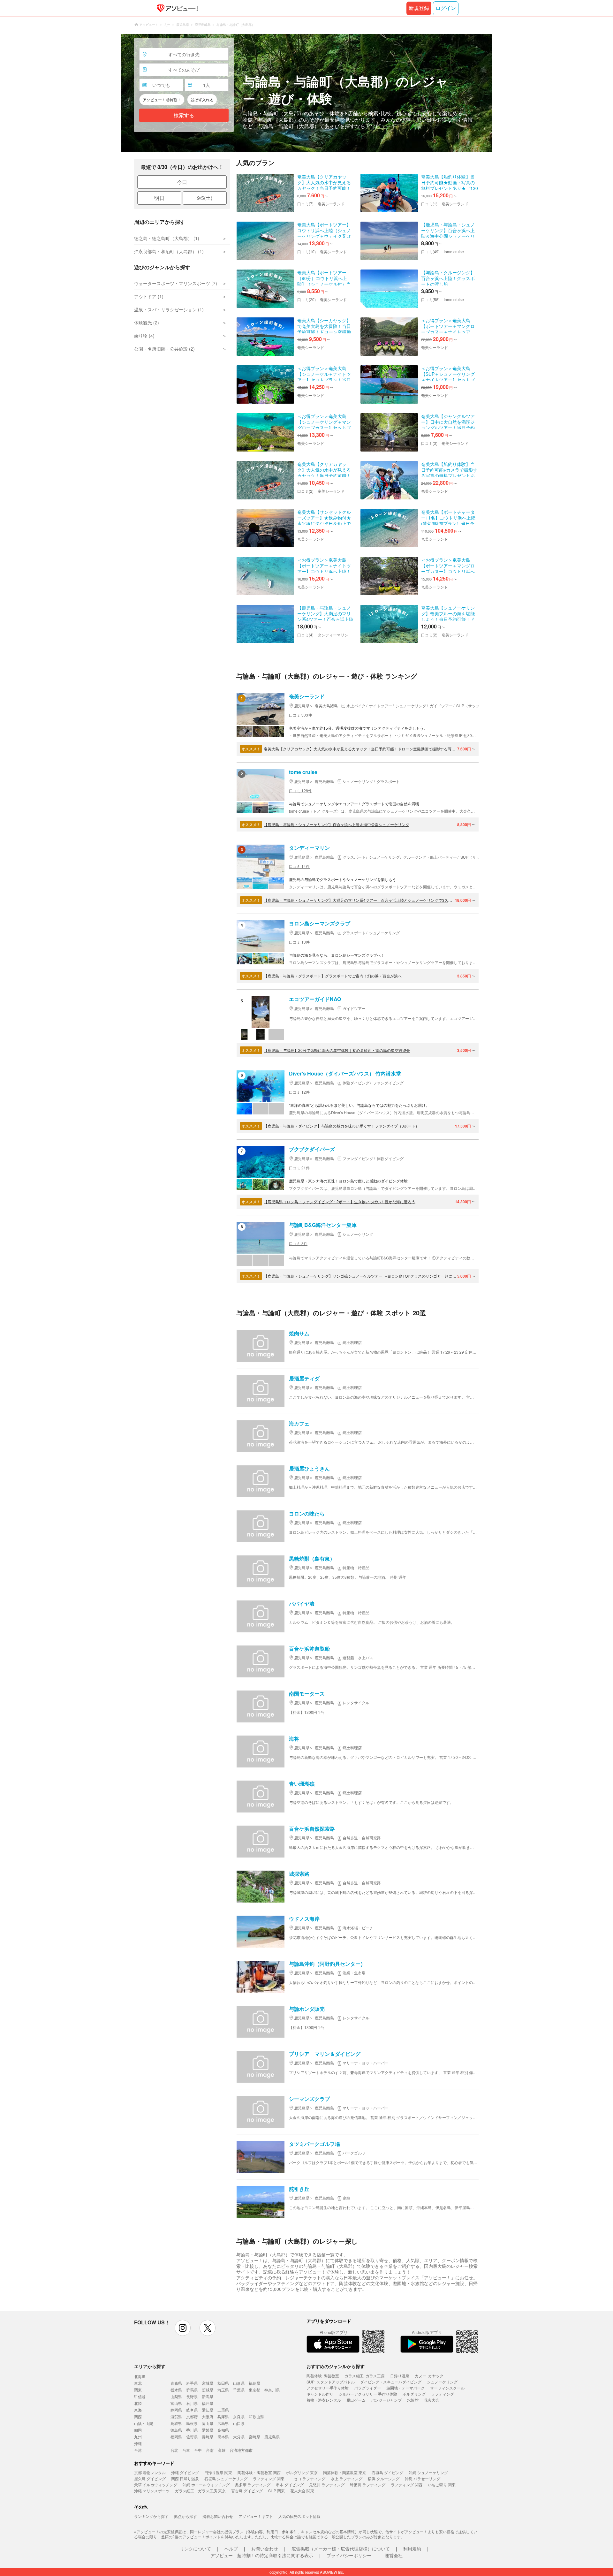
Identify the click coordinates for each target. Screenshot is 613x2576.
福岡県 (176, 2437)
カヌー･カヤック (429, 2376)
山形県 (239, 2383)
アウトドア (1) (149, 296)
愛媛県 (208, 2430)
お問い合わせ (265, 2549)
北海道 (140, 2376)
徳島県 (176, 2430)
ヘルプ (231, 2549)
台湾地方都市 (241, 2450)
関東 (138, 2390)
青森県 (176, 2383)
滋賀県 (176, 2416)
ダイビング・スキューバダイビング (391, 2382)
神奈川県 (272, 2390)
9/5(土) (205, 198)
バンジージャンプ (386, 2400)
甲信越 (140, 2396)
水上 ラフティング (347, 2478)
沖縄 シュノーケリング (428, 2472)
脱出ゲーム (356, 2400)
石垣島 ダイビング (387, 2472)
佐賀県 (192, 2437)
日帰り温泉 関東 (218, 2472)
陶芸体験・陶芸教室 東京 (345, 2472)
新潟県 (208, 2396)
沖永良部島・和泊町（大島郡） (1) (169, 251)
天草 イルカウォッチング (156, 2485)
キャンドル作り (320, 2394)
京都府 (192, 2416)
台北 (174, 2450)
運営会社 (394, 2555)
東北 (138, 2383)
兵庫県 (223, 2416)
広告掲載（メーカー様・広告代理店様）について (341, 2549)
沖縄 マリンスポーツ (152, 2491)
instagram (183, 2328)
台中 (198, 2450)
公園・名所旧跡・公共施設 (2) (164, 349)
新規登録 (419, 8)
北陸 (138, 2403)
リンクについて (195, 2549)
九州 (138, 2437)
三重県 (223, 2410)
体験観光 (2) (147, 323)
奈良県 (239, 2416)
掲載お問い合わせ (218, 2516)
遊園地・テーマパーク (405, 2388)
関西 (138, 2416)
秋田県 (223, 2383)
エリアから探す (150, 2366)
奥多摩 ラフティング (253, 2485)
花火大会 (432, 2400)
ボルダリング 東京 (302, 2472)
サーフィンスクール (447, 2388)
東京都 (254, 2390)
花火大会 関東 (302, 2491)
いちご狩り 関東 (442, 2485)
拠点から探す (185, 2516)
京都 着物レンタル (150, 2472)
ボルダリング (414, 2394)
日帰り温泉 (400, 2376)
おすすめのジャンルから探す (336, 2366)
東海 (138, 2410)
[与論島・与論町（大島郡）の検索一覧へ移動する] (306, 93)
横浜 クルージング (384, 2478)
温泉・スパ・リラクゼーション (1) (169, 309)
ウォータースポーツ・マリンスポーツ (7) (176, 283)
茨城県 (208, 2390)
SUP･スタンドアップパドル (331, 2382)
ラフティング (443, 2394)
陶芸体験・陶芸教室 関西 (259, 2472)
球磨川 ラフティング (368, 2485)
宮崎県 (254, 2437)
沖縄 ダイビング (185, 2472)
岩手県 (192, 2383)
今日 (182, 182)
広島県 (223, 2423)
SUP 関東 (276, 2491)
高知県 (223, 2430)
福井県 (208, 2403)
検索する (184, 115)
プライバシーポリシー (349, 2555)
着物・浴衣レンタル (324, 2400)
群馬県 (192, 2390)
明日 (159, 198)
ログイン (446, 8)
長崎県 (208, 2437)
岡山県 (208, 2423)
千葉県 (239, 2390)
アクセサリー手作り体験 (328, 2388)
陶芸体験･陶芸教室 (323, 2376)
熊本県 (223, 2437)
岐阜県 (192, 2410)
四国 (138, 2430)
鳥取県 (176, 2423)
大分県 (239, 2437)
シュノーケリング (442, 2382)
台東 (186, 2450)
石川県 (192, 2403)
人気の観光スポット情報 (299, 2516)
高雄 (222, 2450)
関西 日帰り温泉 (185, 2478)
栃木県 (176, 2390)
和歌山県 (256, 2416)
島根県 (192, 2423)
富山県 (176, 2403)
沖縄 (138, 2443)
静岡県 (176, 2410)
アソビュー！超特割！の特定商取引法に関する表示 (262, 2555)
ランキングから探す (151, 2516)
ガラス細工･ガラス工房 (365, 2376)
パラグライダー (367, 2388)
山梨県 (176, 2396)
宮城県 (208, 2383)
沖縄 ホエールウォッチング (206, 2485)
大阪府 (208, 2416)
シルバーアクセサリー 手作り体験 (368, 2394)
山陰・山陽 (144, 2423)
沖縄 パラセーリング (423, 2478)
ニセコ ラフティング (308, 2478)
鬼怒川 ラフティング (327, 2485)
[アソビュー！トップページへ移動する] (176, 8)
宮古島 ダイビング (247, 2491)
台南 (210, 2450)
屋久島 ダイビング (150, 2478)
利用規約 (412, 2549)
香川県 (192, 2430)
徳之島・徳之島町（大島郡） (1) (167, 238)
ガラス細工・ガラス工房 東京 (200, 2491)
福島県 (254, 2383)
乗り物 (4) (144, 336)
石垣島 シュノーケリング (226, 2478)
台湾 (138, 2450)
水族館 (413, 2400)
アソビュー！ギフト (256, 2516)
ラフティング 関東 (269, 2478)
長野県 (192, 2396)
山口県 (239, 2423)
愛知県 (208, 2410)
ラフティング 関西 (407, 2485)
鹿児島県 (272, 2437)
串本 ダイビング (290, 2485)
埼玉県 (223, 2390)
